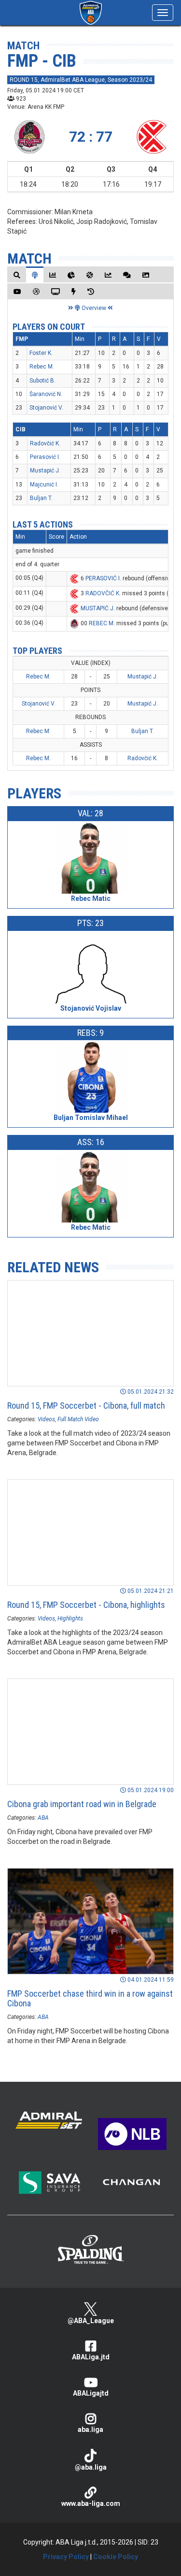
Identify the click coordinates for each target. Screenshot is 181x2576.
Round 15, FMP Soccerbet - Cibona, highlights (86, 1605)
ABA (43, 1818)
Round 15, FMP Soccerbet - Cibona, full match (86, 1406)
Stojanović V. (46, 408)
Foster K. (41, 353)
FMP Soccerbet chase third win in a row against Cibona (90, 1998)
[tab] (17, 275)
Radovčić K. (45, 443)
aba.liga (90, 2429)
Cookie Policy (116, 2557)
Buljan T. (41, 498)
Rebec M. (42, 367)
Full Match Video (78, 1419)
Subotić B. (42, 381)
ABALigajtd (91, 2393)
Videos (46, 1419)
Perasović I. (45, 457)
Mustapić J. (45, 471)
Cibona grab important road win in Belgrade (82, 1804)
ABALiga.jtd (91, 2357)
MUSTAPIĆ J (97, 608)
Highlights (70, 1619)
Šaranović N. (46, 394)
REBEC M (101, 623)
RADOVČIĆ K (102, 593)
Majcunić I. (44, 485)
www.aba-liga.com (91, 2503)
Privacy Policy (66, 2557)
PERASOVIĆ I (103, 578)
